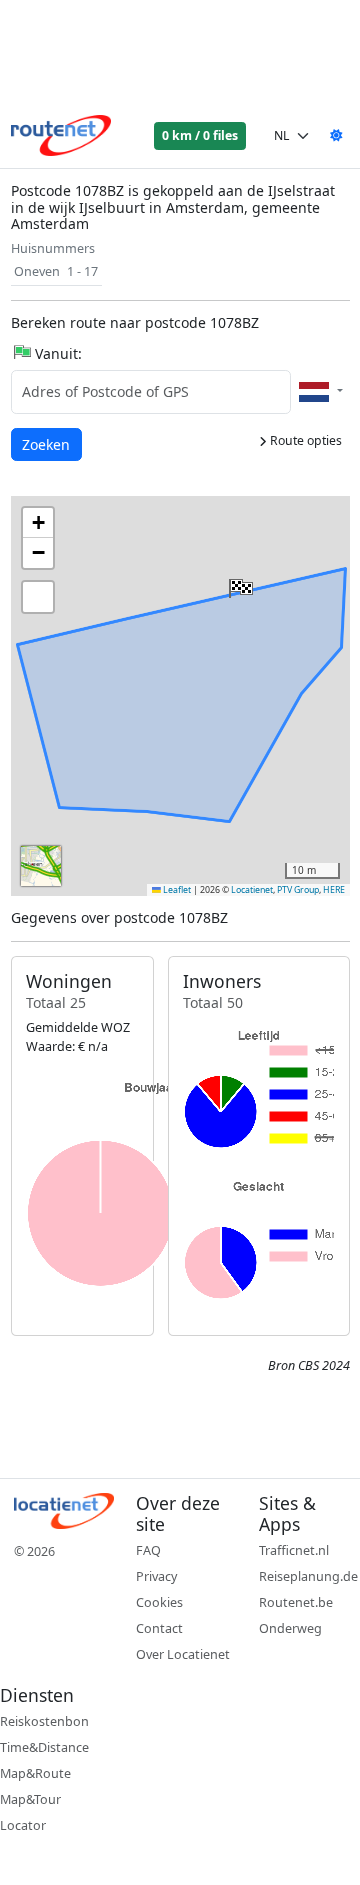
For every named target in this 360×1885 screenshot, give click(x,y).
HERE (334, 890)
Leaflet (176, 890)
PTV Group (298, 890)
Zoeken (47, 444)
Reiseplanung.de (308, 1576)
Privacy (156, 1576)
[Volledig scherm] (38, 597)
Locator (23, 1825)
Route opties (304, 440)
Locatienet (252, 890)
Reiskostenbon (44, 1721)
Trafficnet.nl (294, 1550)
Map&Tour (30, 1799)
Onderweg (290, 1628)
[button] (239, 584)
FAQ (148, 1550)
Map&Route (35, 1773)
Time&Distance (44, 1747)
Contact (159, 1628)
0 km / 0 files (200, 135)
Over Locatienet (183, 1654)
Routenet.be (296, 1602)
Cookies (159, 1602)
